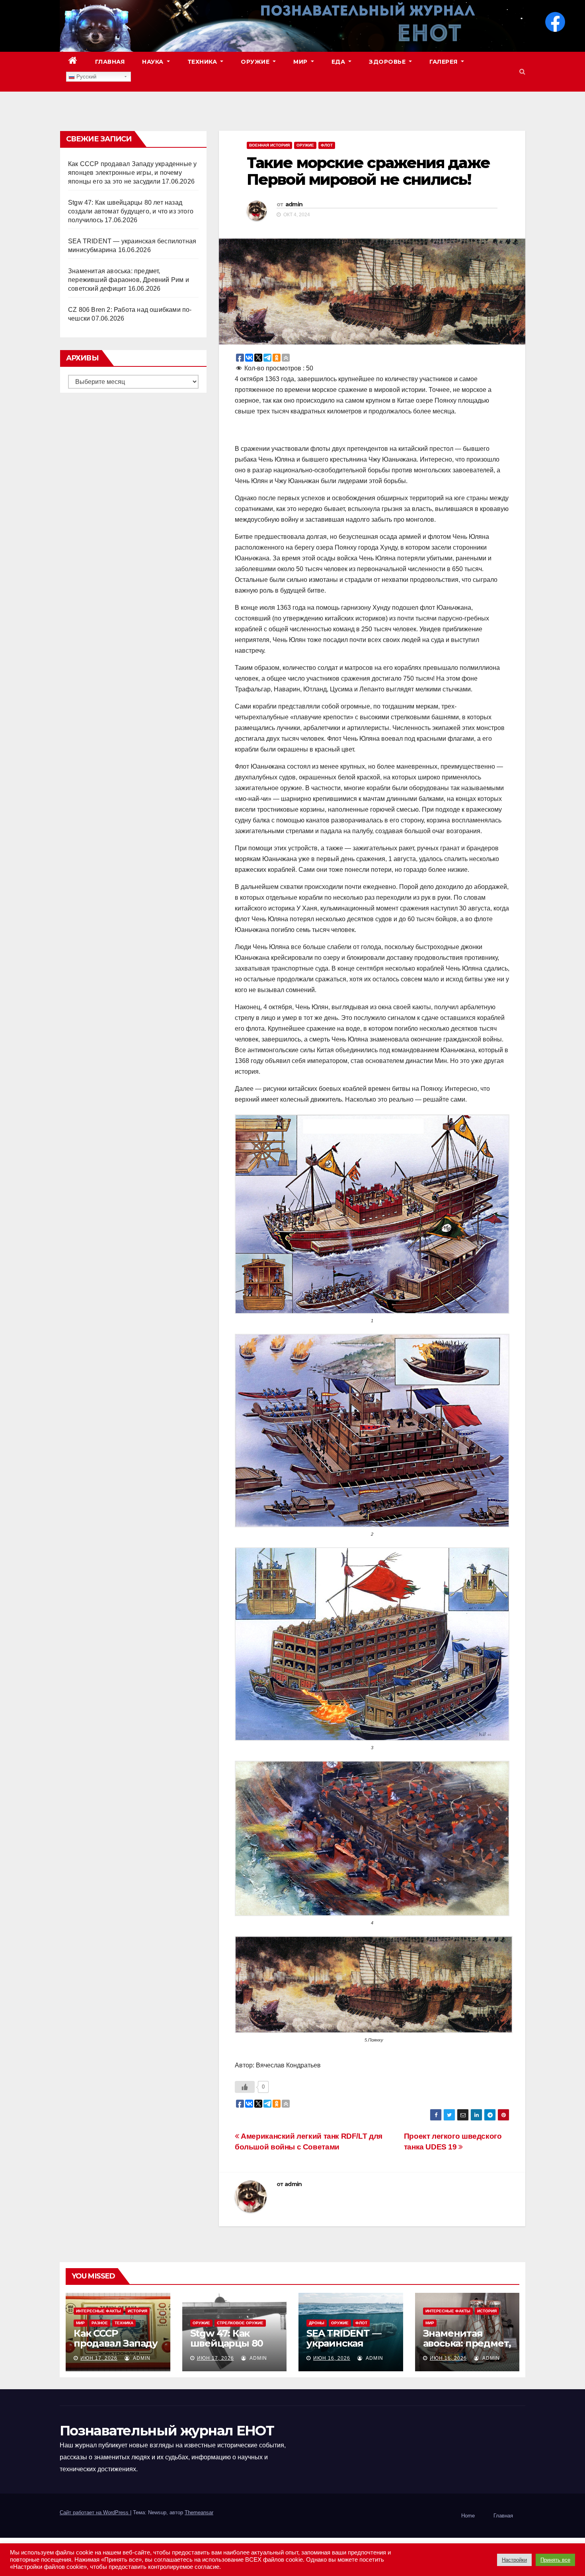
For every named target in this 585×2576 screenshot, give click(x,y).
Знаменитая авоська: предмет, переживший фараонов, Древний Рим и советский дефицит (129, 280)
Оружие (256, 62)
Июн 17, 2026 (99, 2358)
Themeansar (199, 2512)
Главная (110, 62)
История (137, 2311)
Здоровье (388, 62)
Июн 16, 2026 (332, 2358)
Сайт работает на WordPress (95, 2512)
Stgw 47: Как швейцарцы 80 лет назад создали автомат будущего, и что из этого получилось (131, 211)
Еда (339, 62)
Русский (86, 77)
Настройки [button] (514, 2560)
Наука (154, 62)
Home (468, 2516)
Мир (301, 62)
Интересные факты (98, 2311)
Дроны (317, 2323)
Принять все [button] (555, 2560)
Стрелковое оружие (240, 2323)
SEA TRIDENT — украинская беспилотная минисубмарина (347, 2348)
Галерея (444, 62)
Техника (203, 62)
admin (294, 204)
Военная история (269, 145)
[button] (522, 71)
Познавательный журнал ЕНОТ (167, 2431)
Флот (327, 145)
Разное (100, 2323)
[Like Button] (245, 2087)
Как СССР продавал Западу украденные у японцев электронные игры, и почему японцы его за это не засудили (132, 173)
